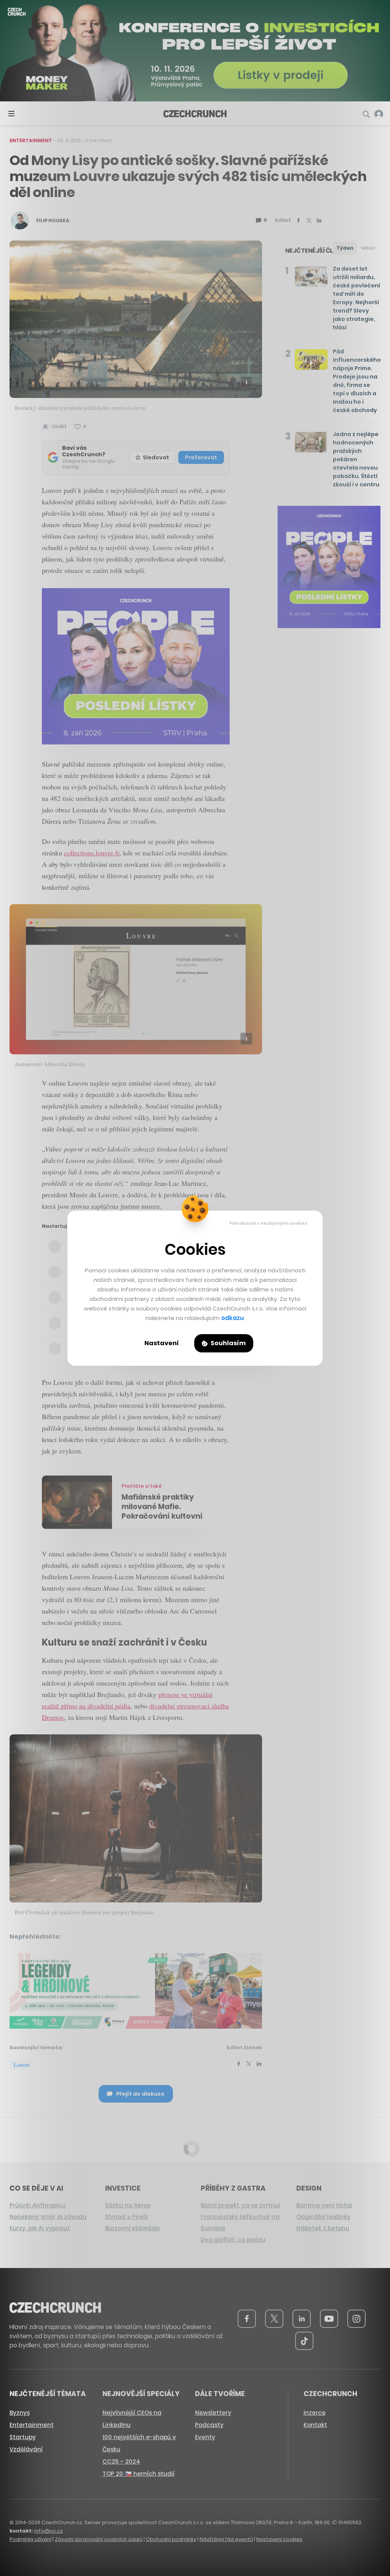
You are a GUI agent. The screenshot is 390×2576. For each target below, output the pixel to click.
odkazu (233, 1318)
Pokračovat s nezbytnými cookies (268, 1223)
